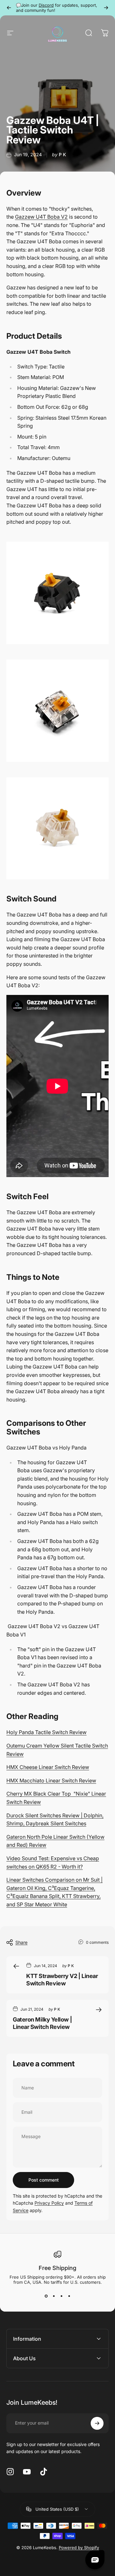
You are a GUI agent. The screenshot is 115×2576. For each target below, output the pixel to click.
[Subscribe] (97, 2423)
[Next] (106, 8)
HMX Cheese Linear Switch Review (48, 1767)
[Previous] (9, 8)
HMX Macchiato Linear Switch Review (51, 1781)
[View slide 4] (69, 2296)
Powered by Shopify (79, 2548)
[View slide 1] (46, 2296)
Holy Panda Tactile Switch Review (46, 1732)
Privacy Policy (49, 2203)
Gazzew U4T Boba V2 (41, 217)
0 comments (97, 1942)
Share (21, 1942)
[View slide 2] (54, 2296)
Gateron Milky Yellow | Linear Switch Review (42, 2023)
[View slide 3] (61, 2296)
